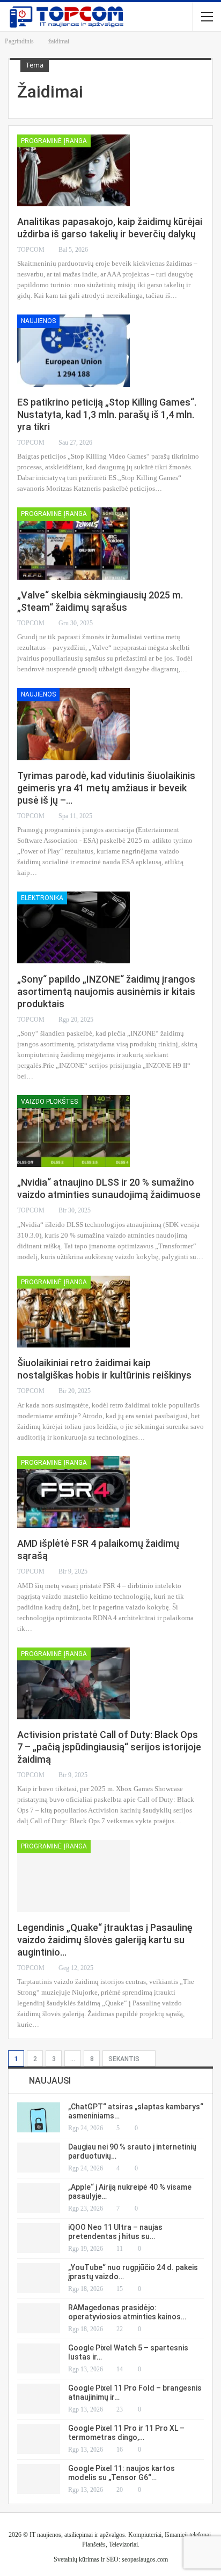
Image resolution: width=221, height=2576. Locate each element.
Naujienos (38, 321)
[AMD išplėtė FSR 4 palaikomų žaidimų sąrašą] (73, 1492)
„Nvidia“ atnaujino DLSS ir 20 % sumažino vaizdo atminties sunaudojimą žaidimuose (109, 1188)
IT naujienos (45, 2535)
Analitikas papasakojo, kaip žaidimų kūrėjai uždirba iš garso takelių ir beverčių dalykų (110, 228)
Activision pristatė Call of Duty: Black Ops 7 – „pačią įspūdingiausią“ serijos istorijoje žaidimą (109, 1747)
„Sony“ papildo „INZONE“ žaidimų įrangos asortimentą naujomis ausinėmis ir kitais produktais (106, 991)
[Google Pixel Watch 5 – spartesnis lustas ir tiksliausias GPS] (39, 2358)
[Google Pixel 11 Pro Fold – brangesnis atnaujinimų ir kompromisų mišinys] (39, 2399)
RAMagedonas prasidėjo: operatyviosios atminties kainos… (127, 2312)
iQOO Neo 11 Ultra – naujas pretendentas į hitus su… (115, 2232)
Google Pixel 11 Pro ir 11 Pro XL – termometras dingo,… (126, 2433)
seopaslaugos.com (145, 2559)
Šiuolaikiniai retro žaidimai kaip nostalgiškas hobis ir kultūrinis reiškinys (104, 1369)
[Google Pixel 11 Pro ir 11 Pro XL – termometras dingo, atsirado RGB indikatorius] (39, 2439)
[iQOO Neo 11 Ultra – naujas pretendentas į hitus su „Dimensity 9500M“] (39, 2238)
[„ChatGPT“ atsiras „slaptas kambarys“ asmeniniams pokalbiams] (39, 2117)
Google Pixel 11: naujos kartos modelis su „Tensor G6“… (121, 2473)
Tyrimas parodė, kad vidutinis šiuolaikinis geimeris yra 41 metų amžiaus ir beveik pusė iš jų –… (106, 788)
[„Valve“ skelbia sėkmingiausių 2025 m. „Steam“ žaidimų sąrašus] (73, 543)
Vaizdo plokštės (49, 1102)
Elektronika (42, 898)
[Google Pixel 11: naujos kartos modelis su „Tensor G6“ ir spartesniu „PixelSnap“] (39, 2479)
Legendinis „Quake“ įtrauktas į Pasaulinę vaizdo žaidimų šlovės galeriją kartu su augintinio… (105, 1940)
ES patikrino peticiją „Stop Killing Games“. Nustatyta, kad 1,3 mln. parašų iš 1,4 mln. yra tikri (107, 414)
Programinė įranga (54, 141)
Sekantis (125, 2059)
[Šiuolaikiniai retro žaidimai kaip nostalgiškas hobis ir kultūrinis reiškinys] (73, 1312)
